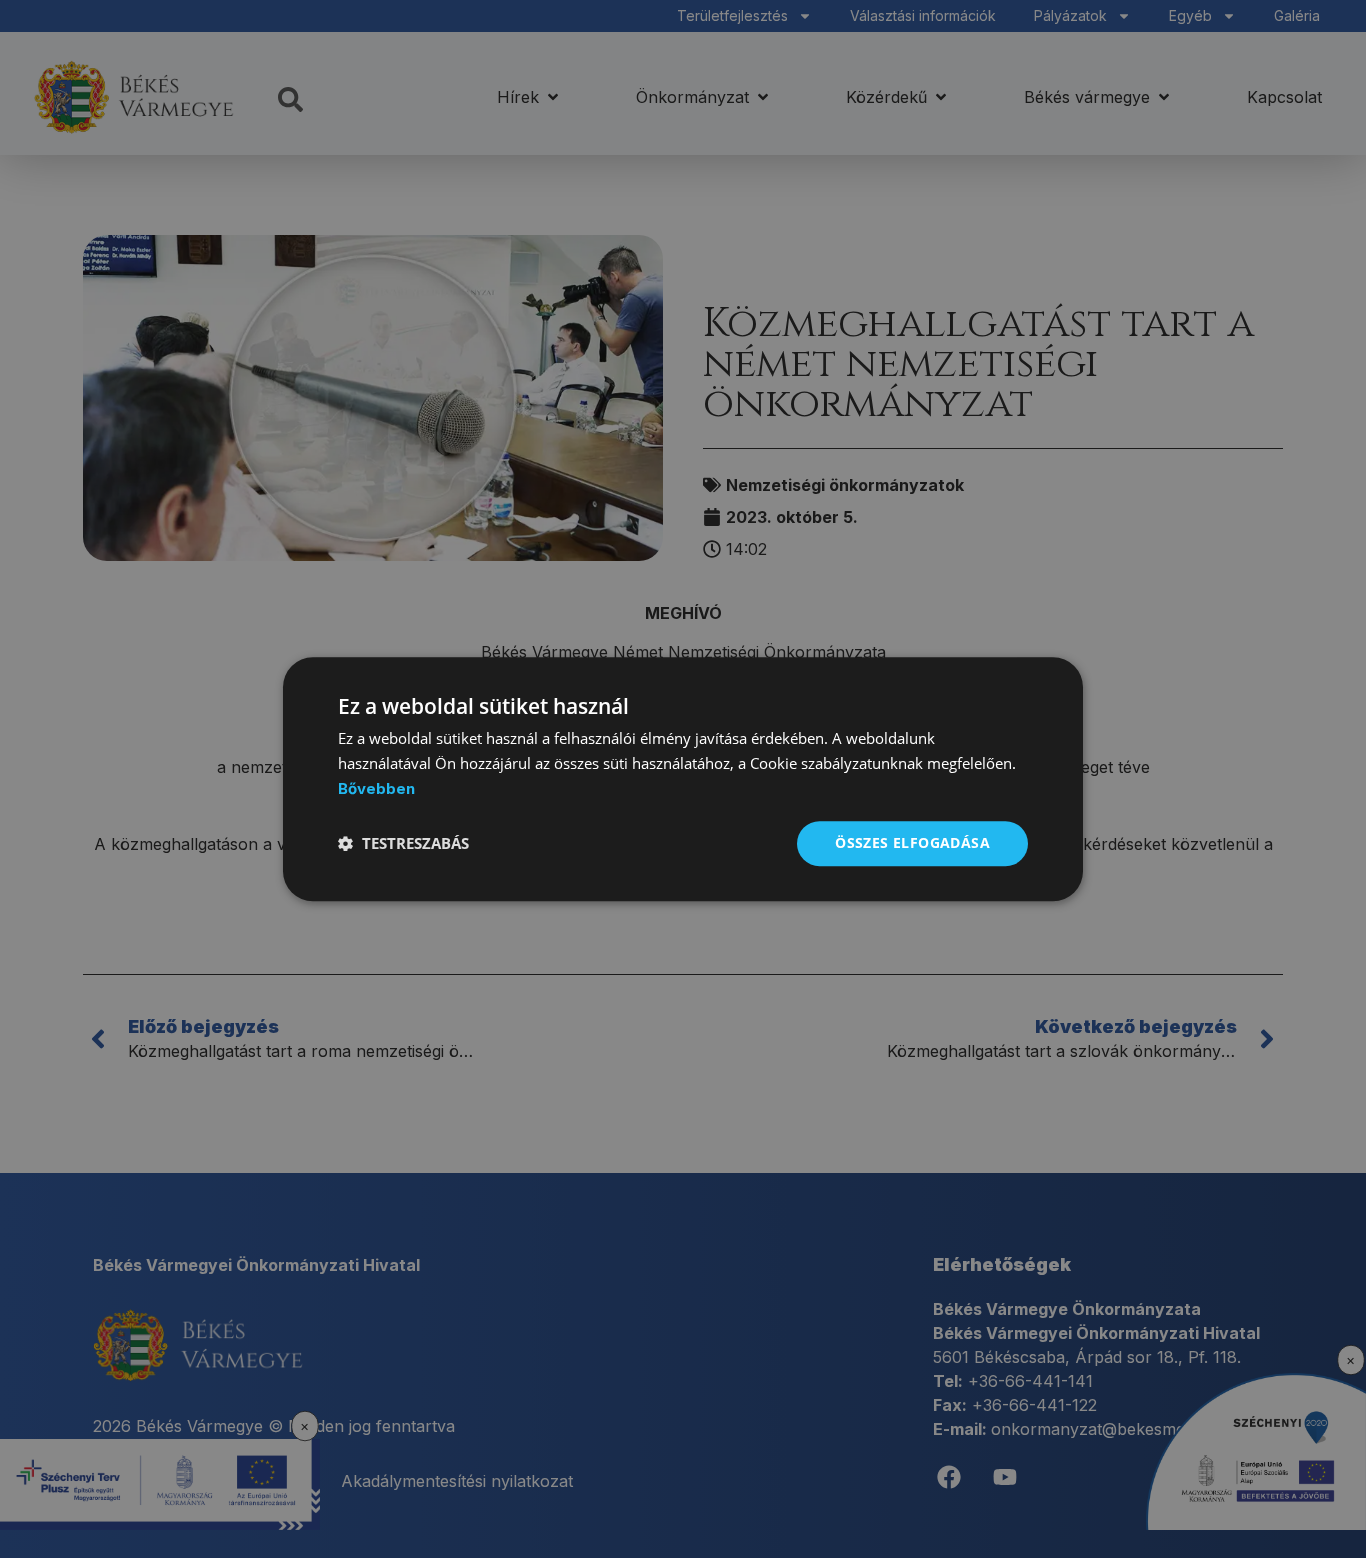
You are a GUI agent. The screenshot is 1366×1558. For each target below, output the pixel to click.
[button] (403, 843)
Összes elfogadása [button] (912, 842)
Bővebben (376, 788)
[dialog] (683, 779)
